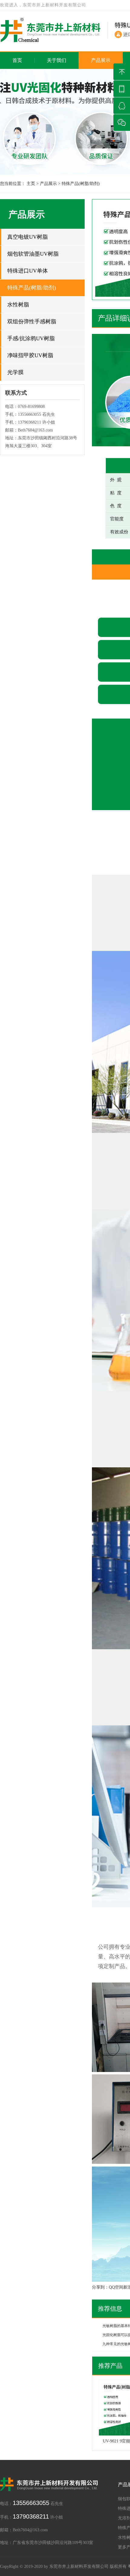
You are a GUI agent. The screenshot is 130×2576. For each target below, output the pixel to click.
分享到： (100, 2287)
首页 (17, 60)
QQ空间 (116, 2287)
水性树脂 (18, 305)
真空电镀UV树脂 (28, 237)
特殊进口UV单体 (28, 271)
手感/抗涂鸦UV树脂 (31, 338)
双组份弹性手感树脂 (32, 322)
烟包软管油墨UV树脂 (33, 254)
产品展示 (101, 60)
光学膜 (15, 372)
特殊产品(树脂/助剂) (81, 184)
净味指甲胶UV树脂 (30, 355)
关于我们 (57, 60)
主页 (31, 184)
